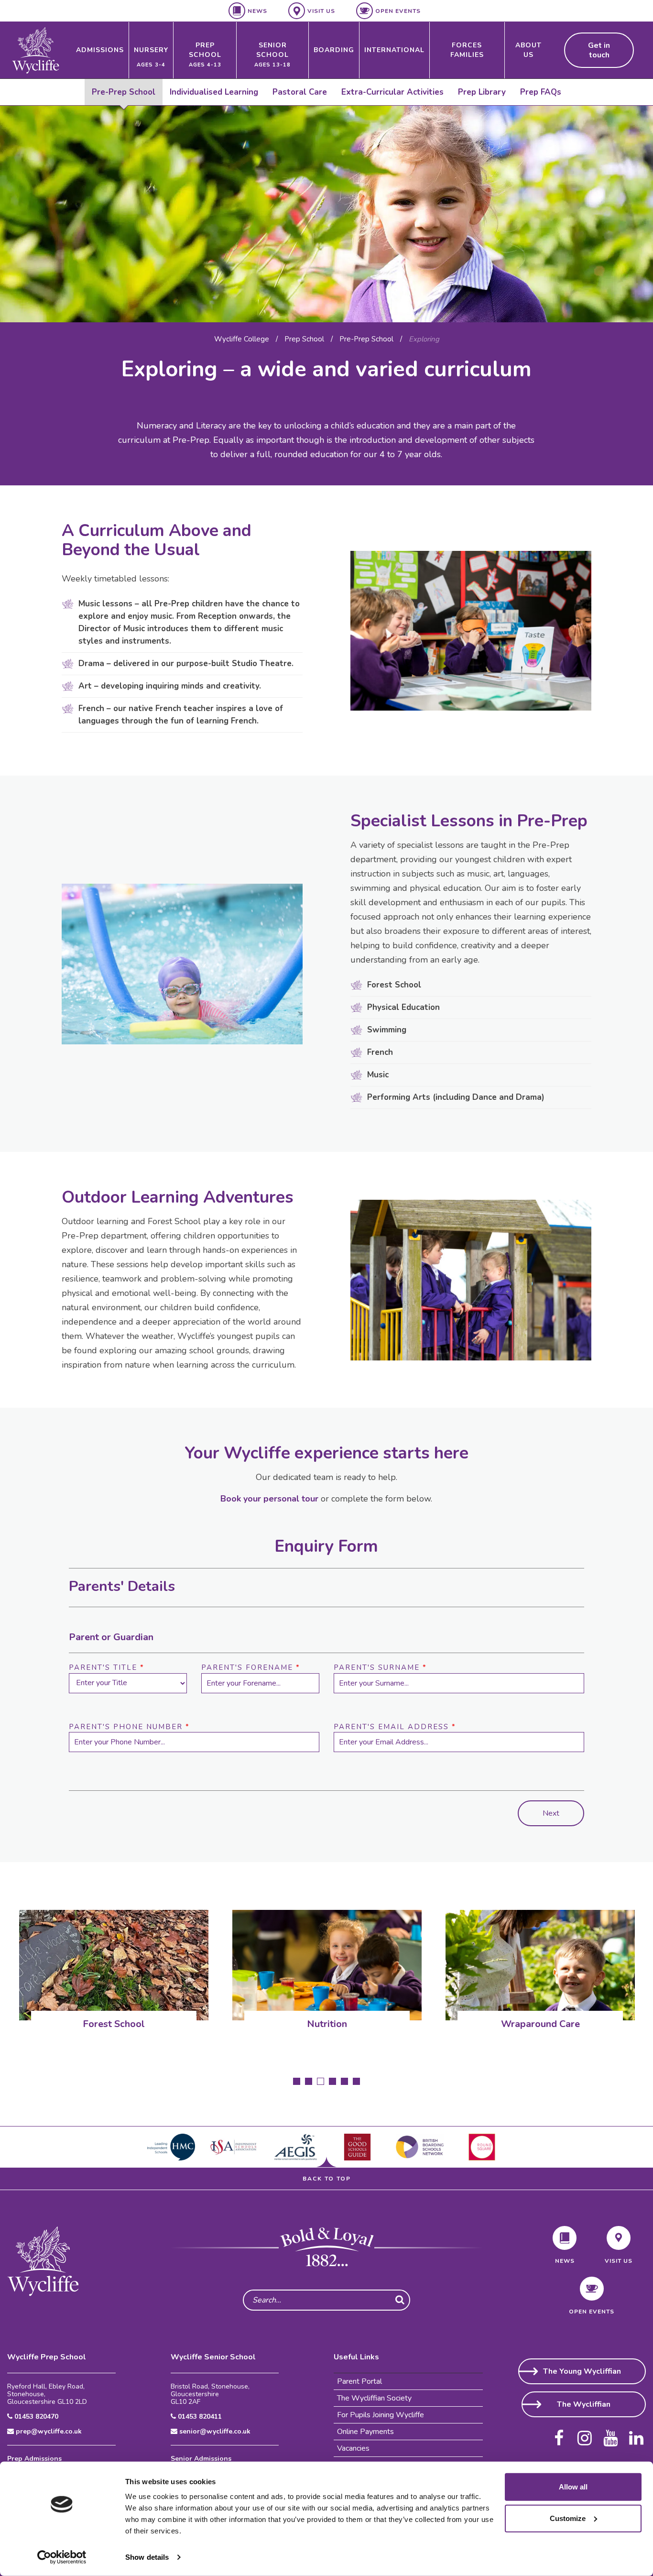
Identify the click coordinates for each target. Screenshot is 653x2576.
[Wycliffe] (36, 50)
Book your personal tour (269, 1499)
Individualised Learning (214, 92)
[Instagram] (585, 2434)
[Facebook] (559, 2434)
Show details (147, 2557)
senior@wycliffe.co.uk (214, 2432)
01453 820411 (199, 2417)
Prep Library (482, 92)
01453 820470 (35, 2417)
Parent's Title (107, 1667)
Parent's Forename (251, 1667)
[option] (326, 214)
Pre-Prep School (124, 92)
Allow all (573, 2487)
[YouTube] (610, 2434)
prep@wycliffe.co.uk (48, 2432)
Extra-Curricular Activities (392, 92)
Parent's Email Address (395, 1727)
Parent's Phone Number (129, 1727)
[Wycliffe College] (43, 2261)
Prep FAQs (541, 92)
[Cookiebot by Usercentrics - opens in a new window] (62, 2557)
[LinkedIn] (636, 2434)
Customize (568, 2518)
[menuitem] (100, 50)
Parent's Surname (380, 1667)
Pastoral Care (300, 92)
